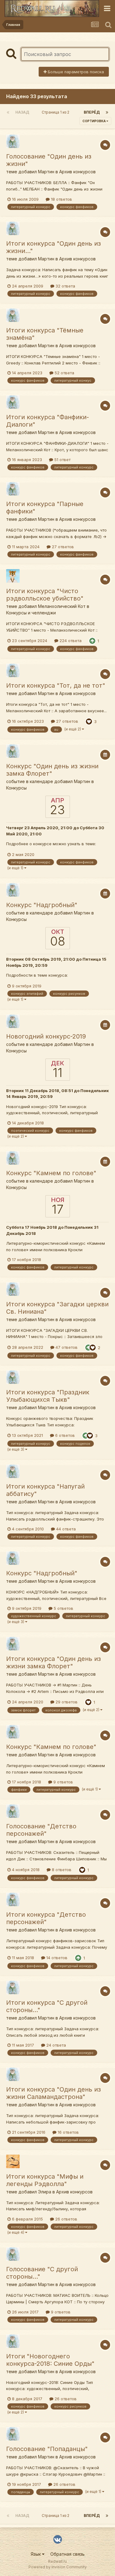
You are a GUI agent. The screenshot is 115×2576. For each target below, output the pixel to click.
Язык (36, 2554)
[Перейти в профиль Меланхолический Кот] (13, 576)
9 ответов (63, 1782)
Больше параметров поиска (75, 72)
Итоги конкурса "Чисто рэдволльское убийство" (45, 595)
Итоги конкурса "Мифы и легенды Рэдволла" (45, 2180)
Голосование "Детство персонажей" (41, 1830)
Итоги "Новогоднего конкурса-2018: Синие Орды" (50, 2360)
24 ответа (56, 2045)
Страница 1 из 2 (56, 112)
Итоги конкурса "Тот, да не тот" (56, 685)
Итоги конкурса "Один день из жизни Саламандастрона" (54, 2093)
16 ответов (68, 2132)
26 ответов (66, 2219)
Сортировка (94, 121)
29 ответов (66, 1702)
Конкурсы (16, 788)
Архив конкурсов (77, 172)
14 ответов (56, 1958)
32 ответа (65, 286)
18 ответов (61, 199)
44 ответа (65, 1529)
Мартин (46, 172)
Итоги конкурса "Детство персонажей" (46, 1918)
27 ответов (62, 547)
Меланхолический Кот (62, 606)
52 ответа (64, 373)
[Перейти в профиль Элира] (13, 2161)
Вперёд (92, 112)
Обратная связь (67, 2554)
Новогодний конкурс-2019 (46, 1036)
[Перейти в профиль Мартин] (13, 141)
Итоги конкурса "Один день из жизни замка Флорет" (54, 1662)
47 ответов (66, 1347)
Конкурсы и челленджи (31, 613)
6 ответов (64, 1435)
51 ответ (62, 460)
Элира (45, 2192)
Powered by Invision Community (58, 2567)
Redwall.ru (57, 2561)
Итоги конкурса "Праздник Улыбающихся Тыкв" (48, 1396)
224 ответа (70, 641)
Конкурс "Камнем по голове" (51, 1173)
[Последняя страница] (107, 112)
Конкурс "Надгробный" (42, 905)
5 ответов (63, 1608)
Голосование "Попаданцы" (47, 2449)
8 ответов (61, 1870)
